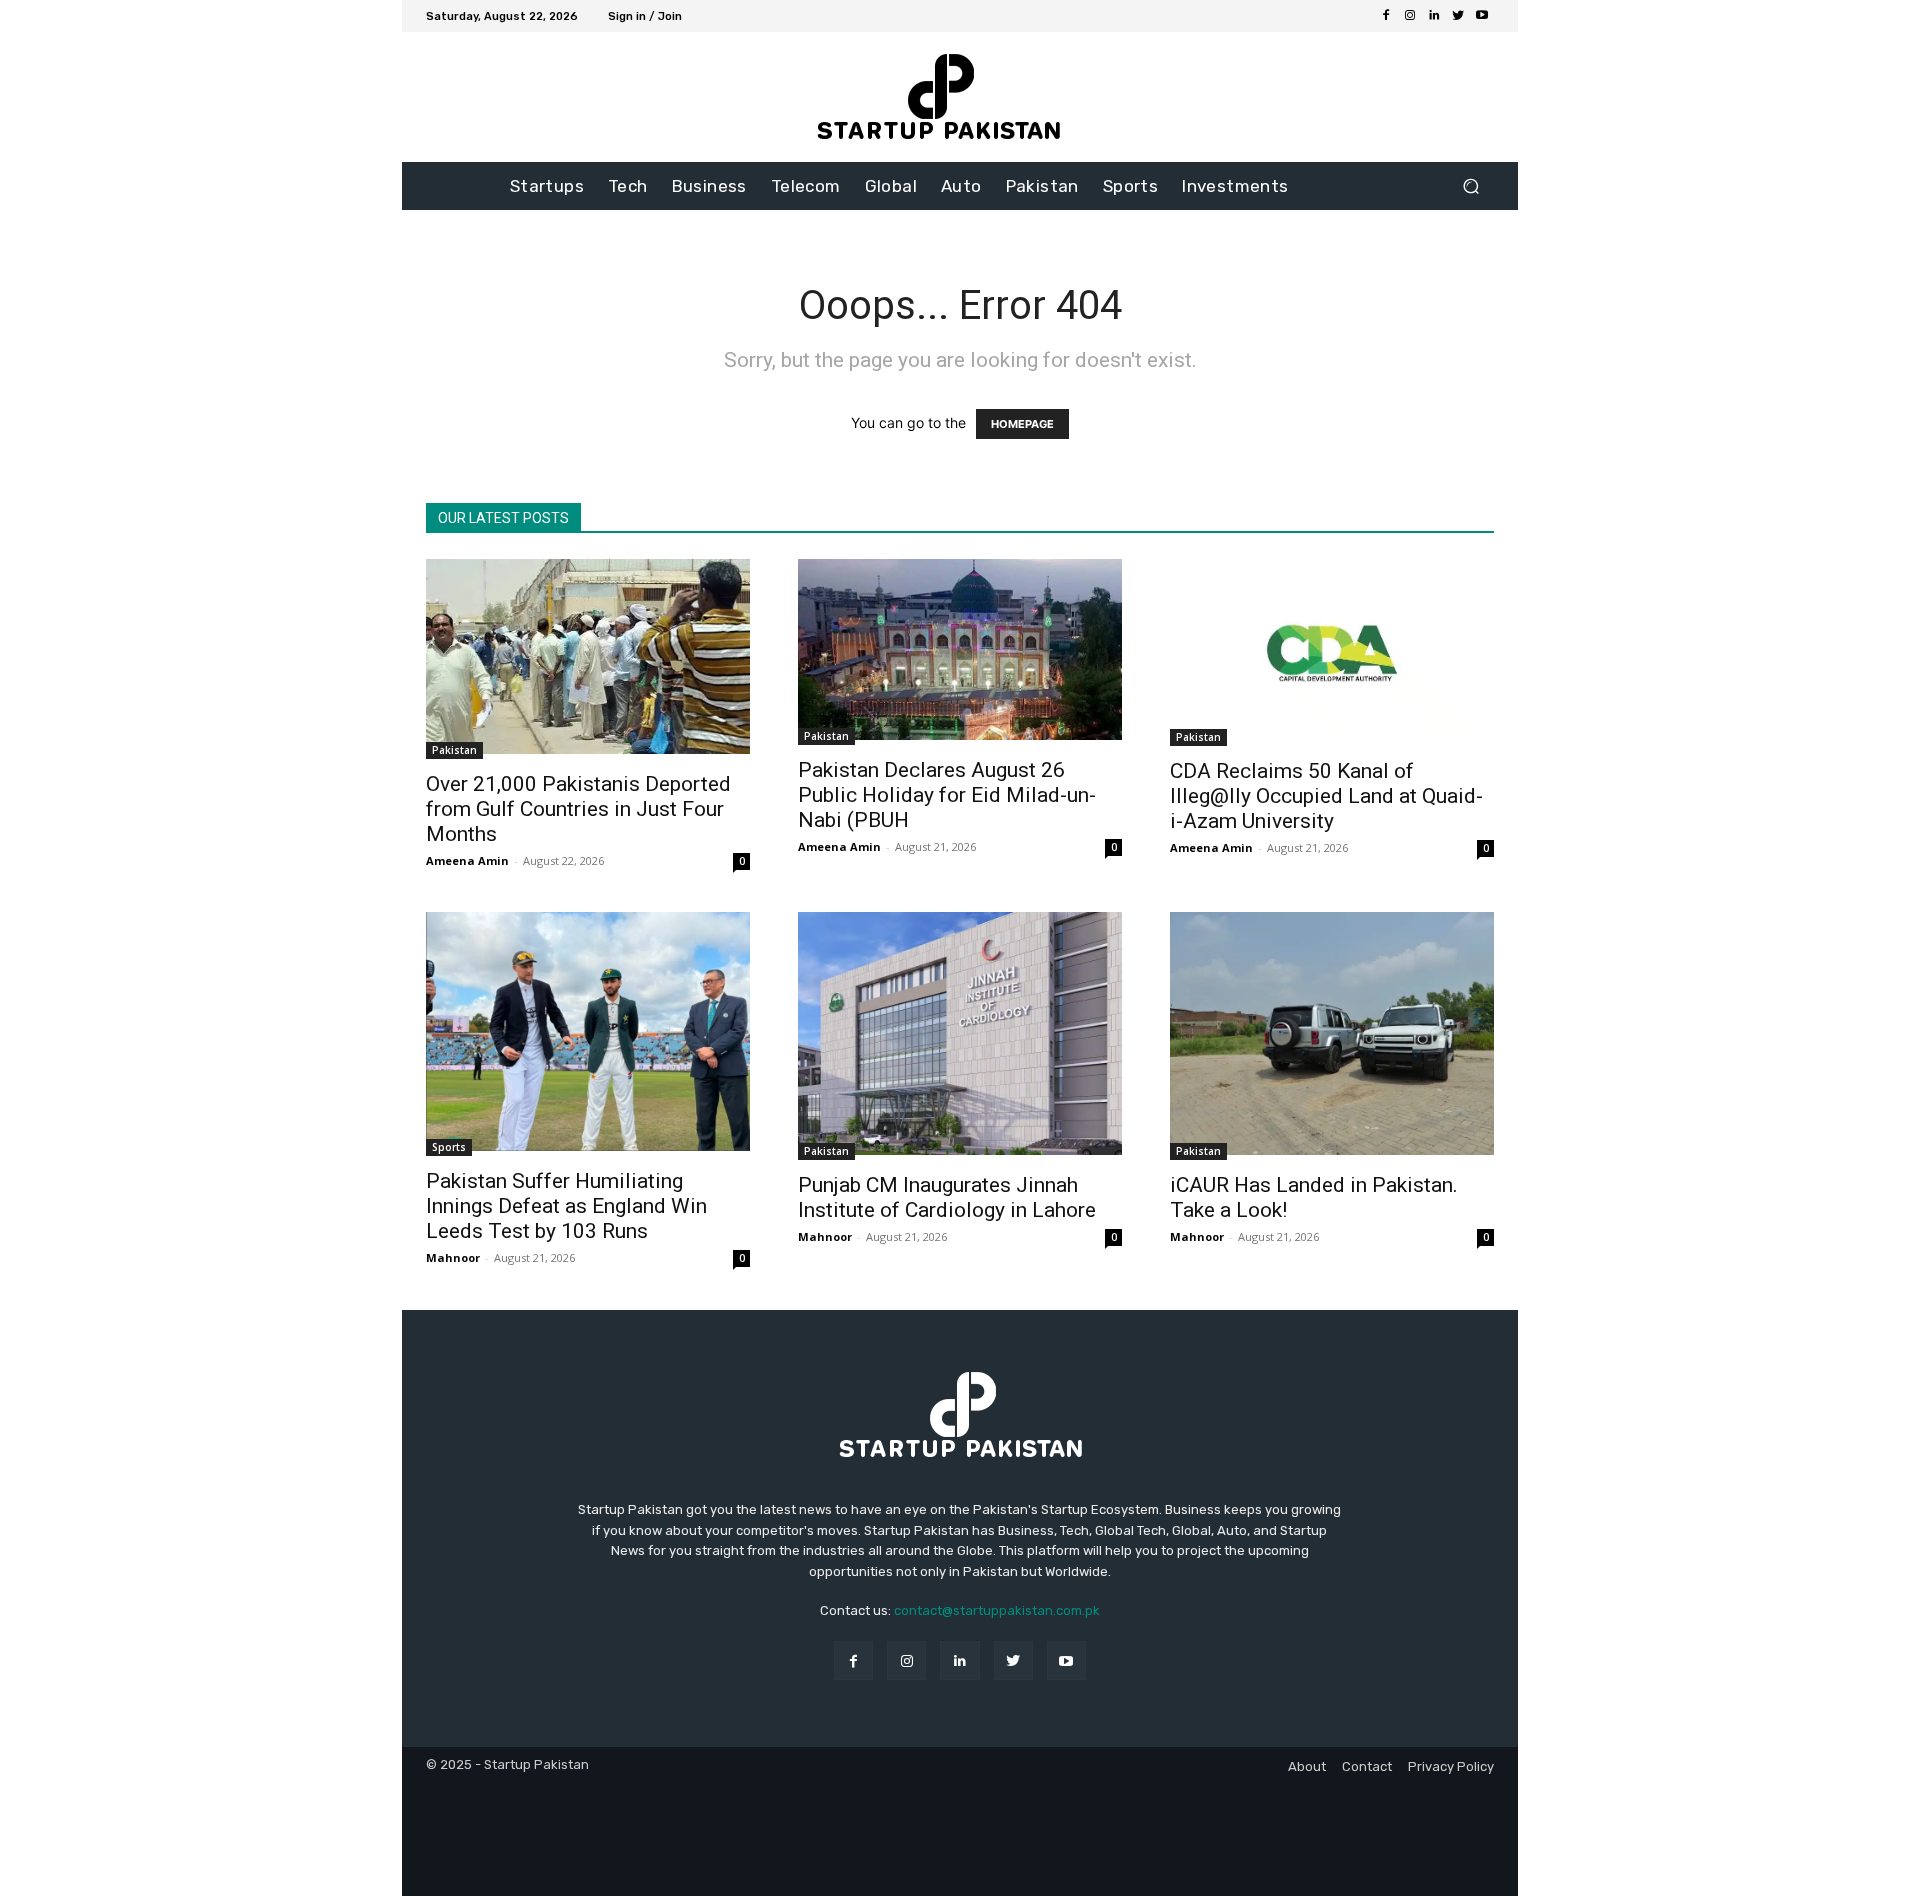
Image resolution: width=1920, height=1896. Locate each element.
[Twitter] (1458, 16)
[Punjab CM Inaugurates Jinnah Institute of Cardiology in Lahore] (960, 1036)
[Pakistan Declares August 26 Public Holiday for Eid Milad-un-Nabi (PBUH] (960, 652)
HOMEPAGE (1022, 424)
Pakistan (454, 750)
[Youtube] (1482, 16)
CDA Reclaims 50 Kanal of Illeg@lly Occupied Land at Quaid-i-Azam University (1326, 796)
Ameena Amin (467, 860)
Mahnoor (453, 1257)
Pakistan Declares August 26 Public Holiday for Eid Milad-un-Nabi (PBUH (947, 795)
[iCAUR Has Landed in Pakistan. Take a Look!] (1332, 1036)
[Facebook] (1386, 16)
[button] (1470, 186)
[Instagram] (1410, 16)
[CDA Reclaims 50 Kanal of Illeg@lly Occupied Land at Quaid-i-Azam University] (1332, 652)
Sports (449, 1147)
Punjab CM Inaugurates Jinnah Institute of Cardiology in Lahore (947, 1197)
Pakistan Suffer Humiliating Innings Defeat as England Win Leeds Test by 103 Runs (566, 1206)
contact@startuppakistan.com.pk (997, 1610)
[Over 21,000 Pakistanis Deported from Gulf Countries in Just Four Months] (588, 659)
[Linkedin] (1434, 16)
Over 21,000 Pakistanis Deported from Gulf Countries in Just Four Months (578, 809)
